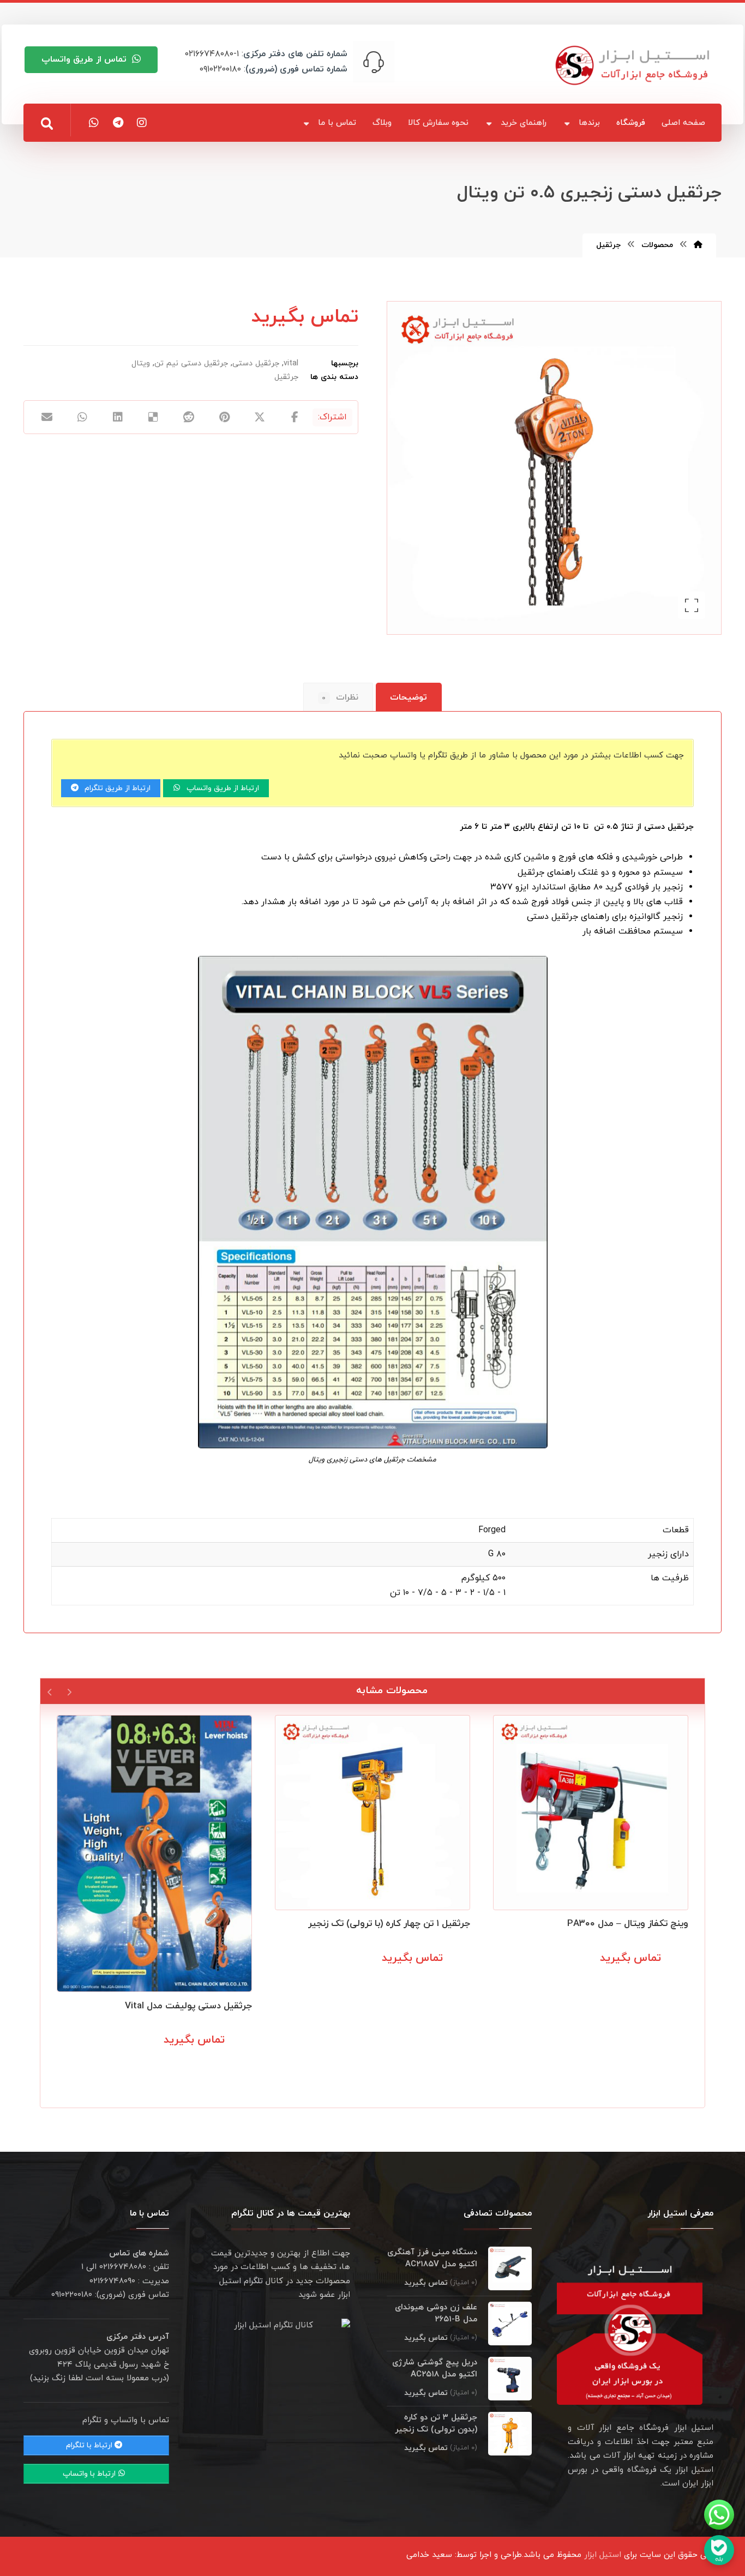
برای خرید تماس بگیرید (635, 1982)
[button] (47, 124)
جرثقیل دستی (256, 363)
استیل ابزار (603, 2555)
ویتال (141, 363)
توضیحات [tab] (408, 697)
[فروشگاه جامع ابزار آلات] (634, 65)
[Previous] (69, 1691)
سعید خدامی (429, 2555)
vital (291, 363)
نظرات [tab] (340, 697)
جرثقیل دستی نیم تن (191, 363)
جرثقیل (286, 377)
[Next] (50, 1691)
